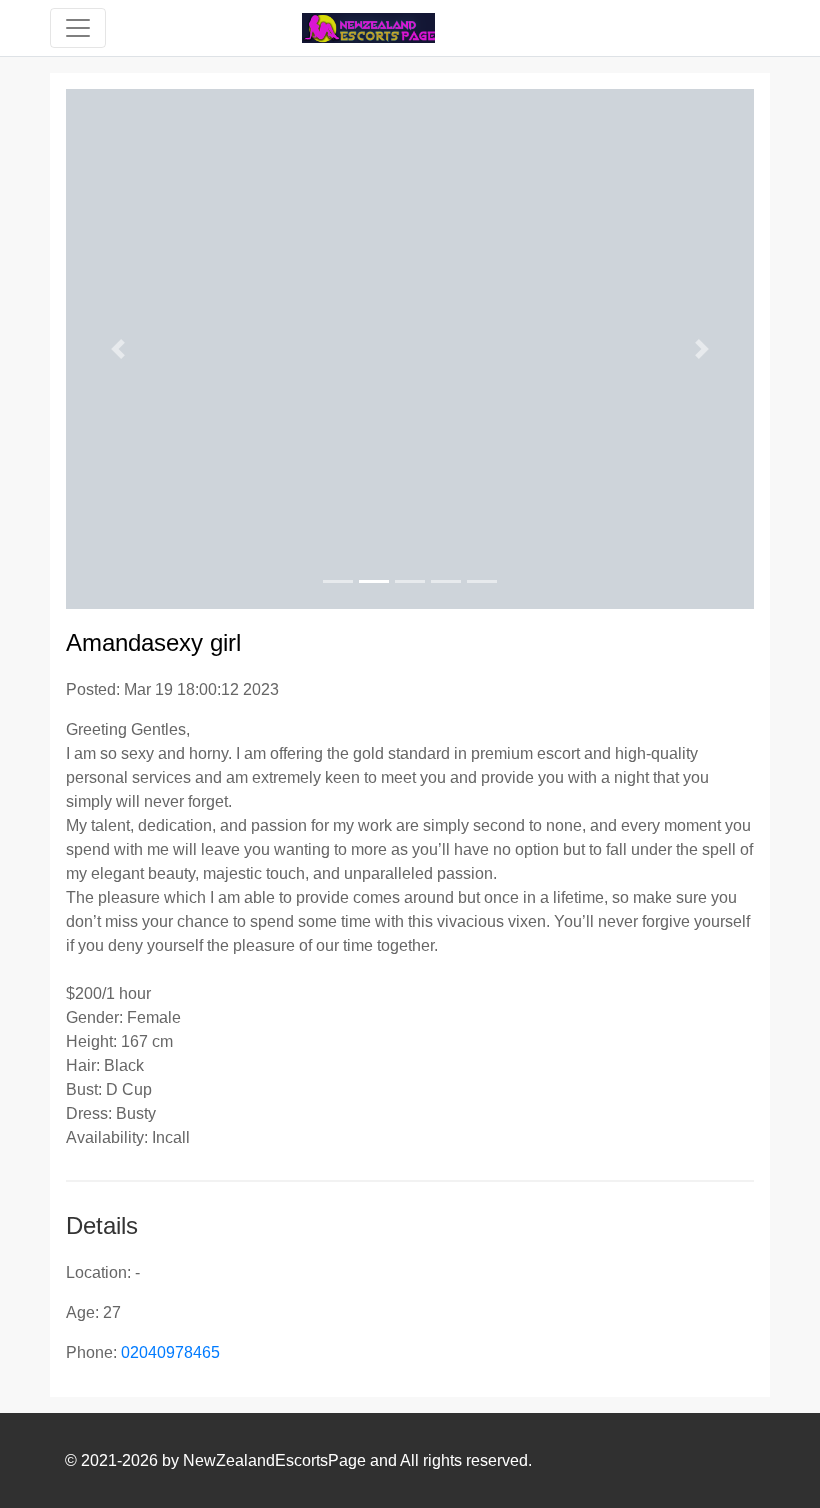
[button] (117, 349)
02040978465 (170, 1352)
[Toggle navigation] (78, 28)
